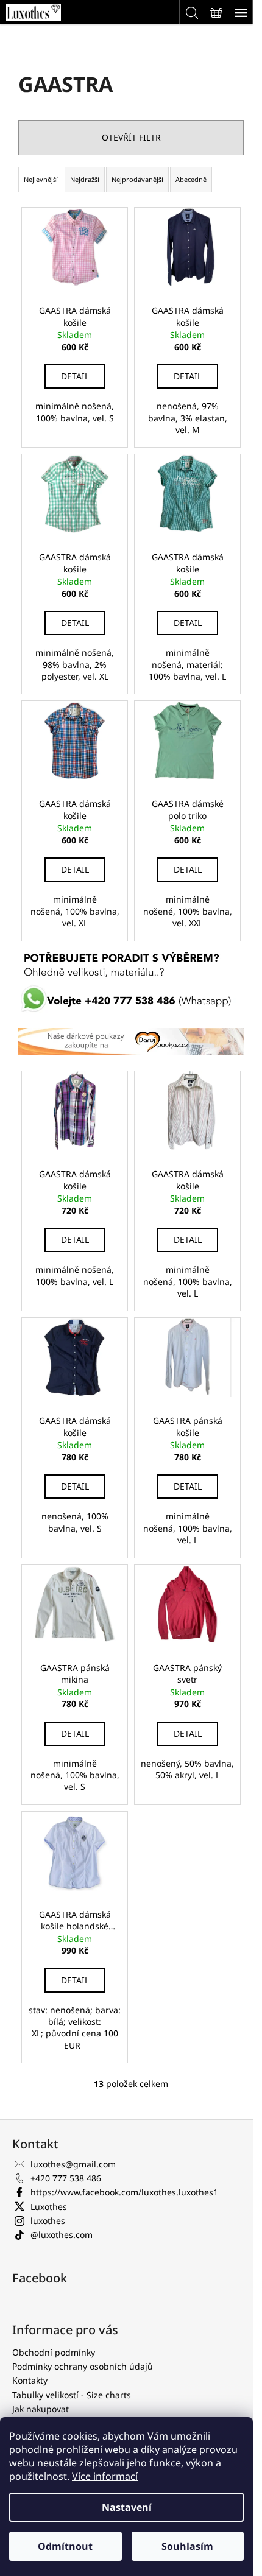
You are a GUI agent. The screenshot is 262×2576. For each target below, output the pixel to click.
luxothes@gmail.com (73, 2164)
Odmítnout (65, 2546)
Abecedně (191, 179)
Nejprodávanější (137, 179)
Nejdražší (85, 179)
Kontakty (30, 2380)
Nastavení (127, 2507)
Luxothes (49, 2207)
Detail (75, 376)
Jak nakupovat (41, 2409)
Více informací (105, 2476)
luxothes (48, 2221)
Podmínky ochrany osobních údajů (83, 2366)
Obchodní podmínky (54, 2352)
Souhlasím (187, 2546)
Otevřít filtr (131, 137)
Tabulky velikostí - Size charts (72, 2395)
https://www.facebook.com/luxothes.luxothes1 (124, 2192)
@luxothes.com (62, 2235)
